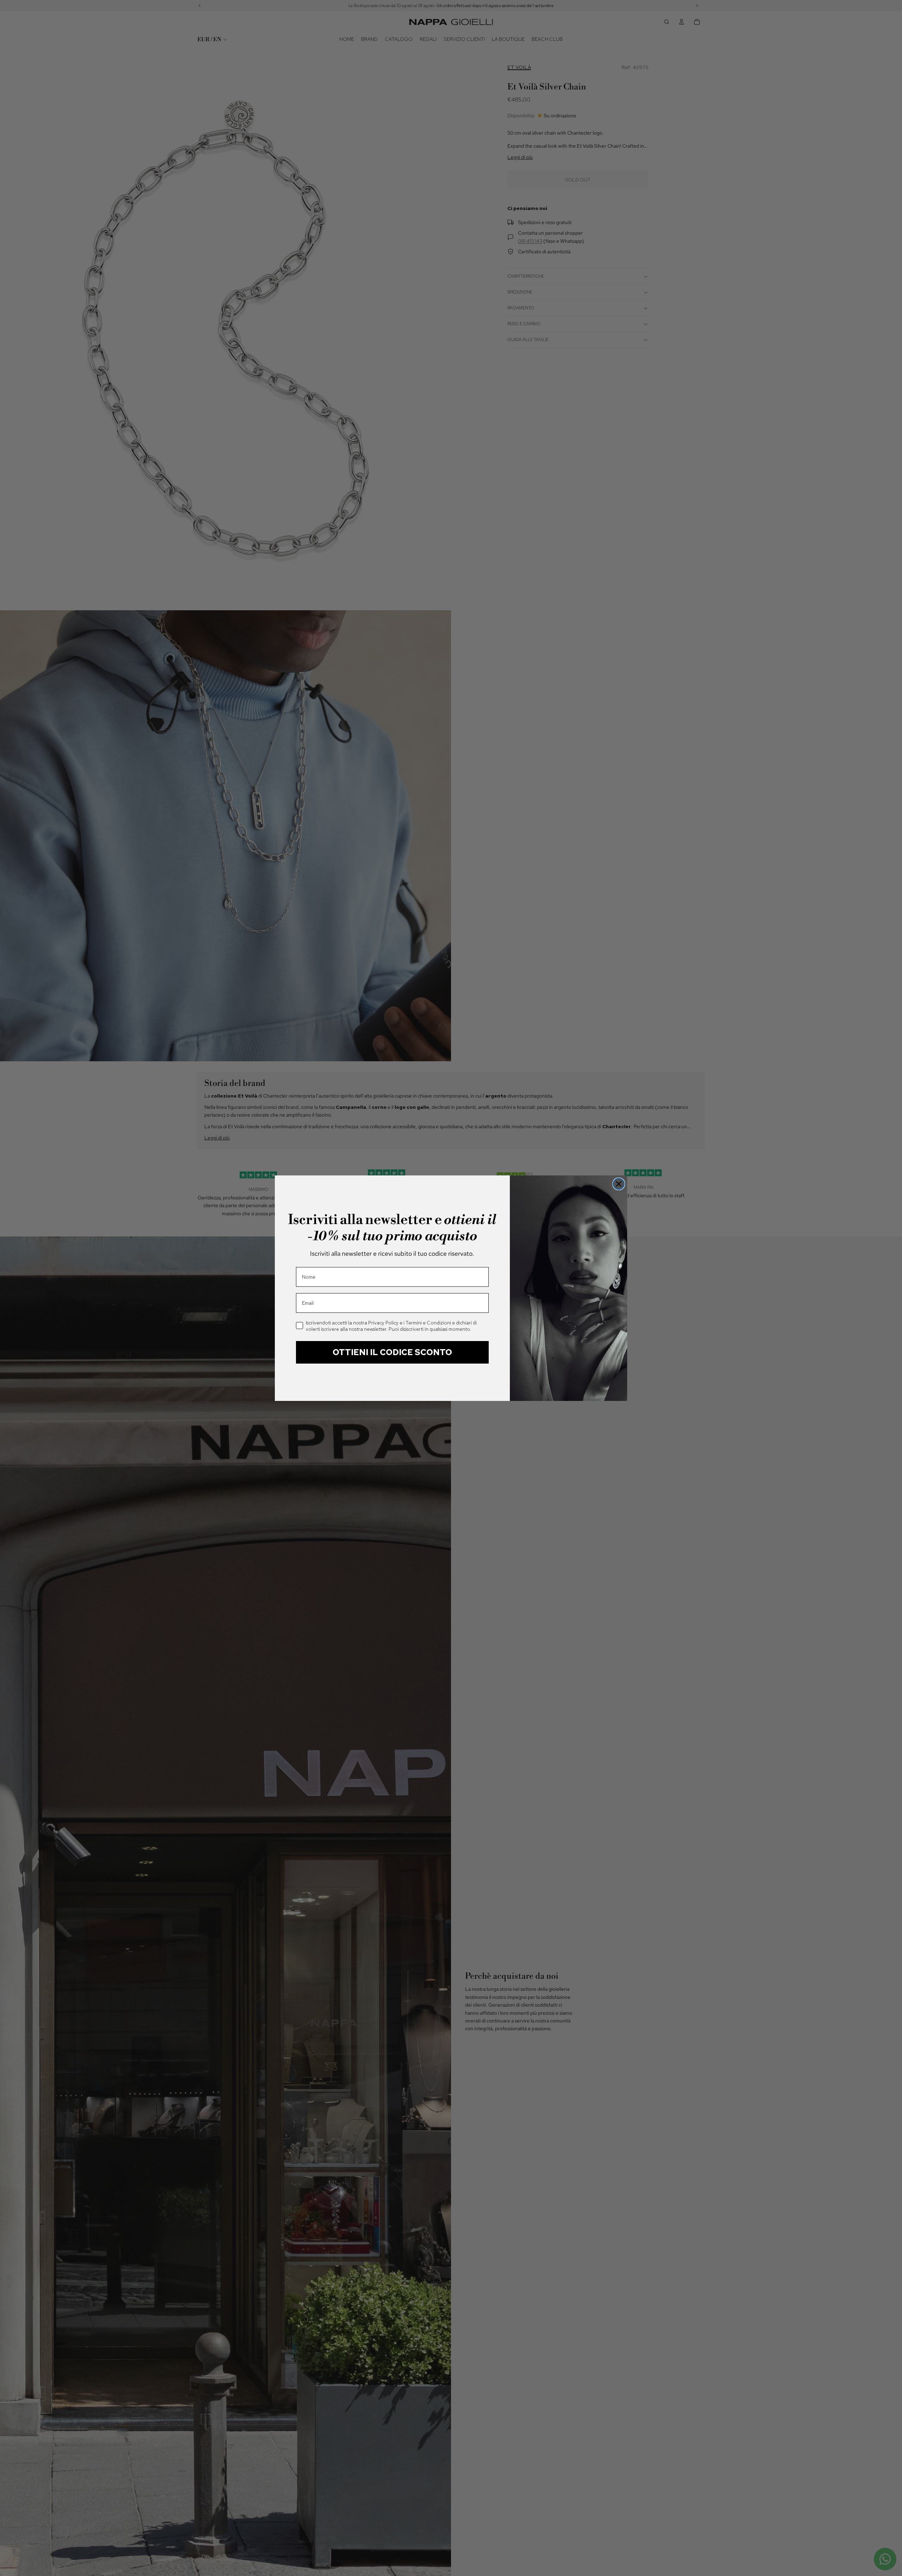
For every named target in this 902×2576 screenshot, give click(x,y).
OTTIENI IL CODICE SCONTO (392, 1352)
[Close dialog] (619, 1184)
